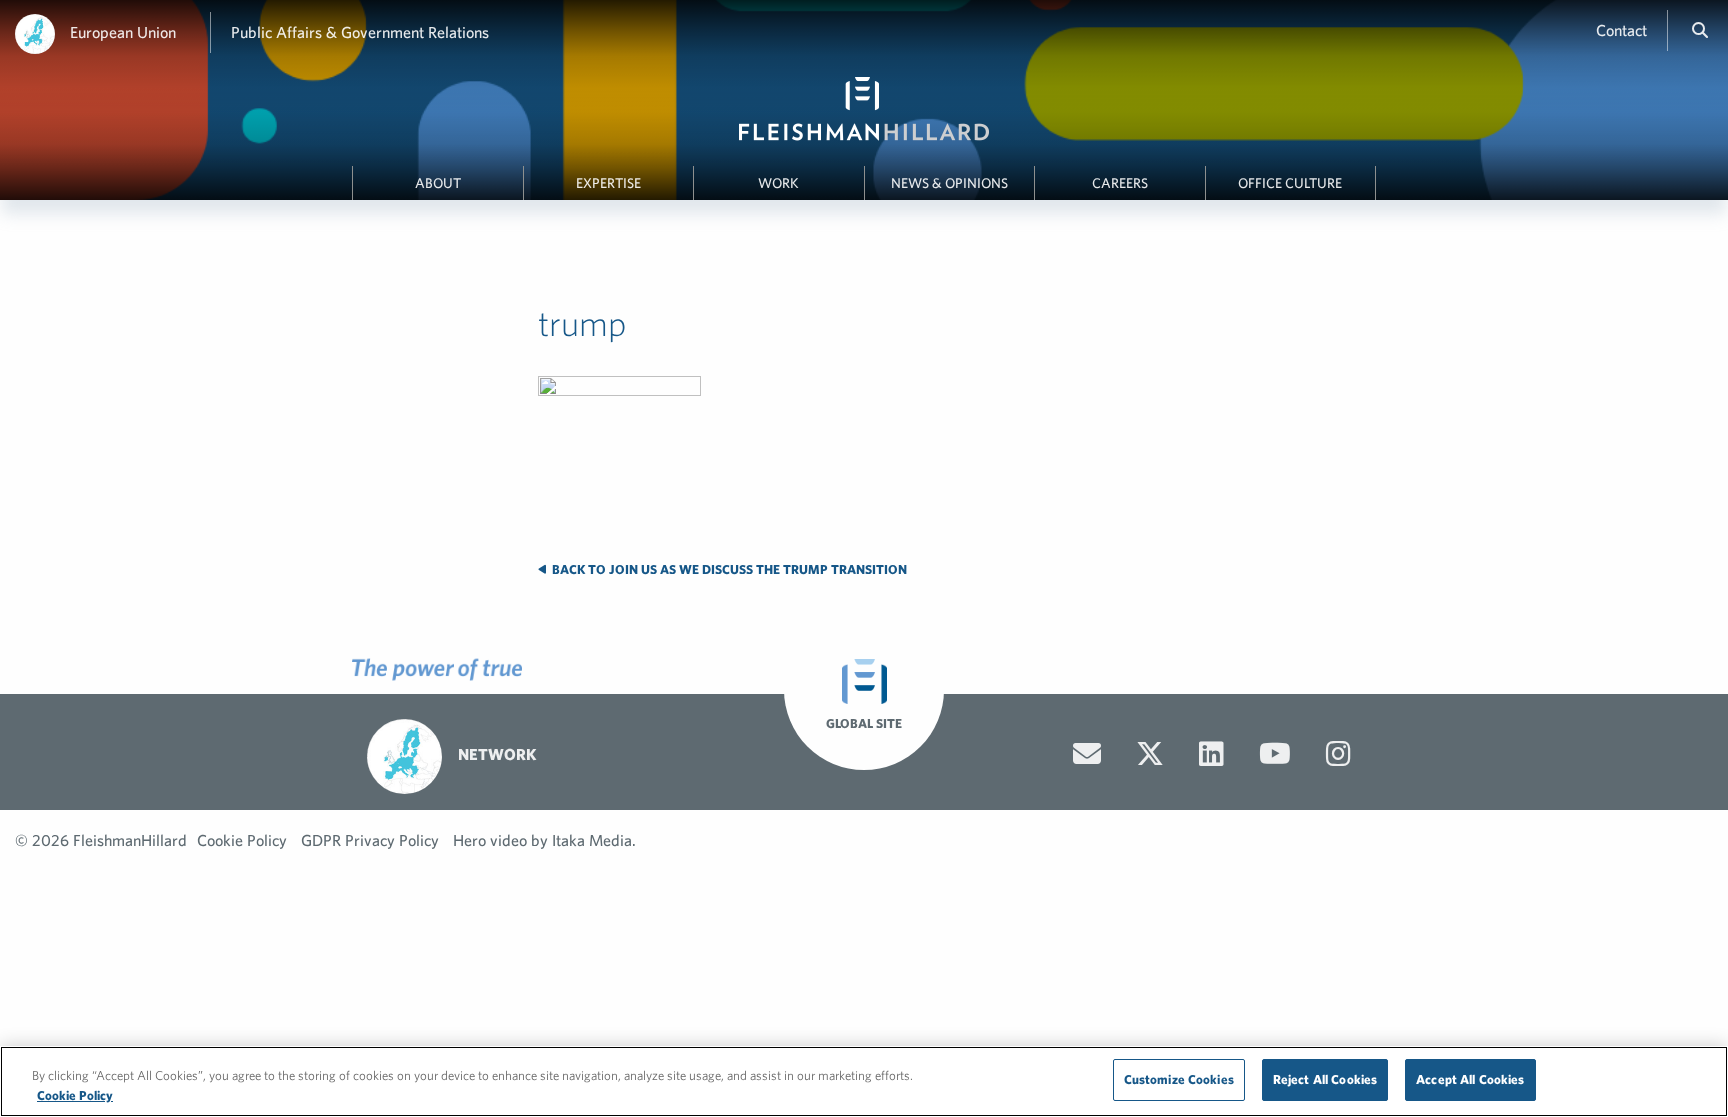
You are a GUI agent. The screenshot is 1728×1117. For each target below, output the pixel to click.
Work (778, 183)
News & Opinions (949, 183)
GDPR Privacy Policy (370, 840)
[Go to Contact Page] (1087, 754)
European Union (123, 32)
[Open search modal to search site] (1700, 30)
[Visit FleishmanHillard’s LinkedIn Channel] (1211, 754)
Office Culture (1290, 183)
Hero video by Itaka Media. (544, 840)
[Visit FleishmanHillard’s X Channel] (1150, 754)
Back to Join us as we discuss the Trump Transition (728, 569)
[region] (864, 1081)
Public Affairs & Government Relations (360, 32)
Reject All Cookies (1325, 1079)
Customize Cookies (1179, 1079)
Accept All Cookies (1470, 1079)
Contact (1621, 30)
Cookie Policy (242, 840)
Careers (1120, 183)
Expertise (608, 183)
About (438, 183)
